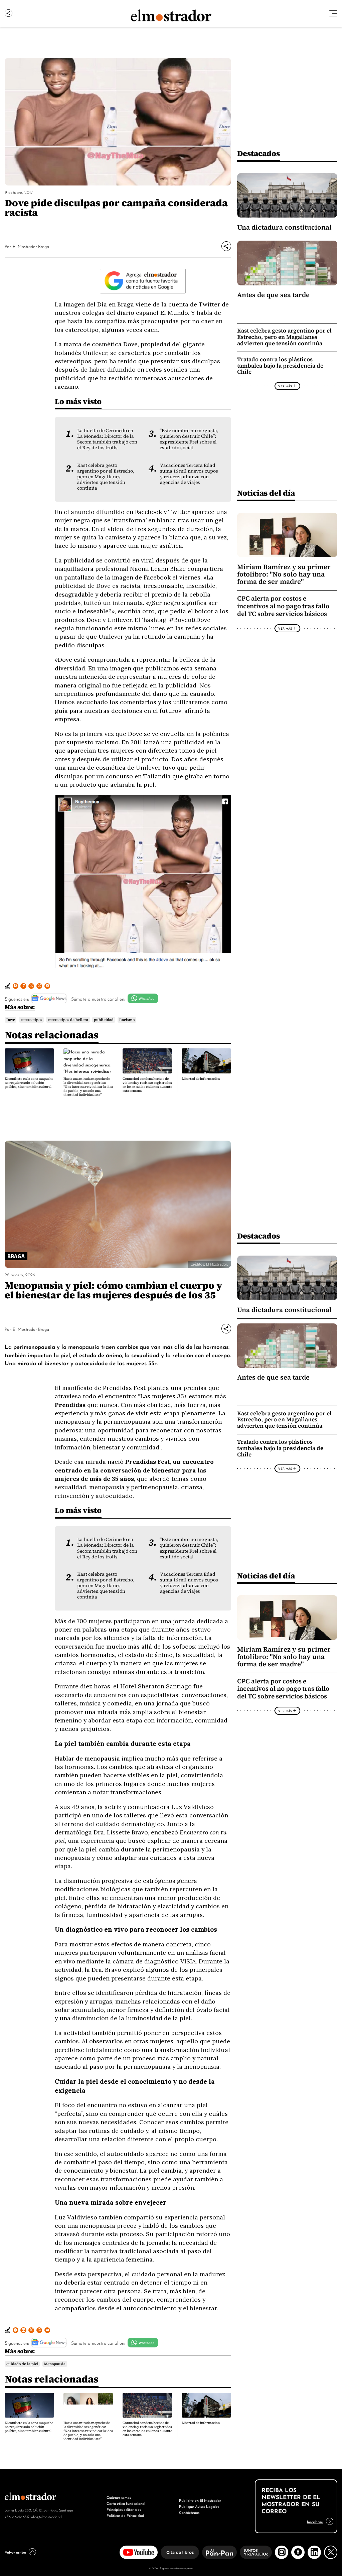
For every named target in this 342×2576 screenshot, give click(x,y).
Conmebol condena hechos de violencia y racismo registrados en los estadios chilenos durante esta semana (147, 1085)
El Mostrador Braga (31, 246)
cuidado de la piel (22, 2364)
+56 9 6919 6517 (17, 2517)
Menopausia (55, 2364)
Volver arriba (15, 2552)
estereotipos (31, 1020)
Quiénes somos (119, 2497)
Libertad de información (201, 1079)
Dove (11, 1020)
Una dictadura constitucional (284, 227)
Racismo (127, 1020)
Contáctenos (189, 2512)
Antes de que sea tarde (273, 295)
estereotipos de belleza (68, 1020)
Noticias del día (266, 493)
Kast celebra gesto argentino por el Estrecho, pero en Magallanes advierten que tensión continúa (106, 477)
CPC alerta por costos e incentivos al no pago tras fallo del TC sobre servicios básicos (283, 606)
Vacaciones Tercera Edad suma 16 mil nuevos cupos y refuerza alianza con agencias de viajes (189, 474)
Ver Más (285, 386)
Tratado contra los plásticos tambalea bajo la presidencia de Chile (280, 366)
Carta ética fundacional (126, 2503)
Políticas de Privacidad (125, 2515)
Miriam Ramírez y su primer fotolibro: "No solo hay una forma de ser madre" (284, 574)
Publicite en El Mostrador (200, 2500)
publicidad (104, 1020)
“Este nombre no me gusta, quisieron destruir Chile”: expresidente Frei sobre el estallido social (189, 439)
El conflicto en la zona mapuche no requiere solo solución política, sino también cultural (29, 1083)
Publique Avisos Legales (199, 2506)
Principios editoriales (124, 2509)
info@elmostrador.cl (46, 2517)
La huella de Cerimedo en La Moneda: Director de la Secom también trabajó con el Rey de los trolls (107, 439)
